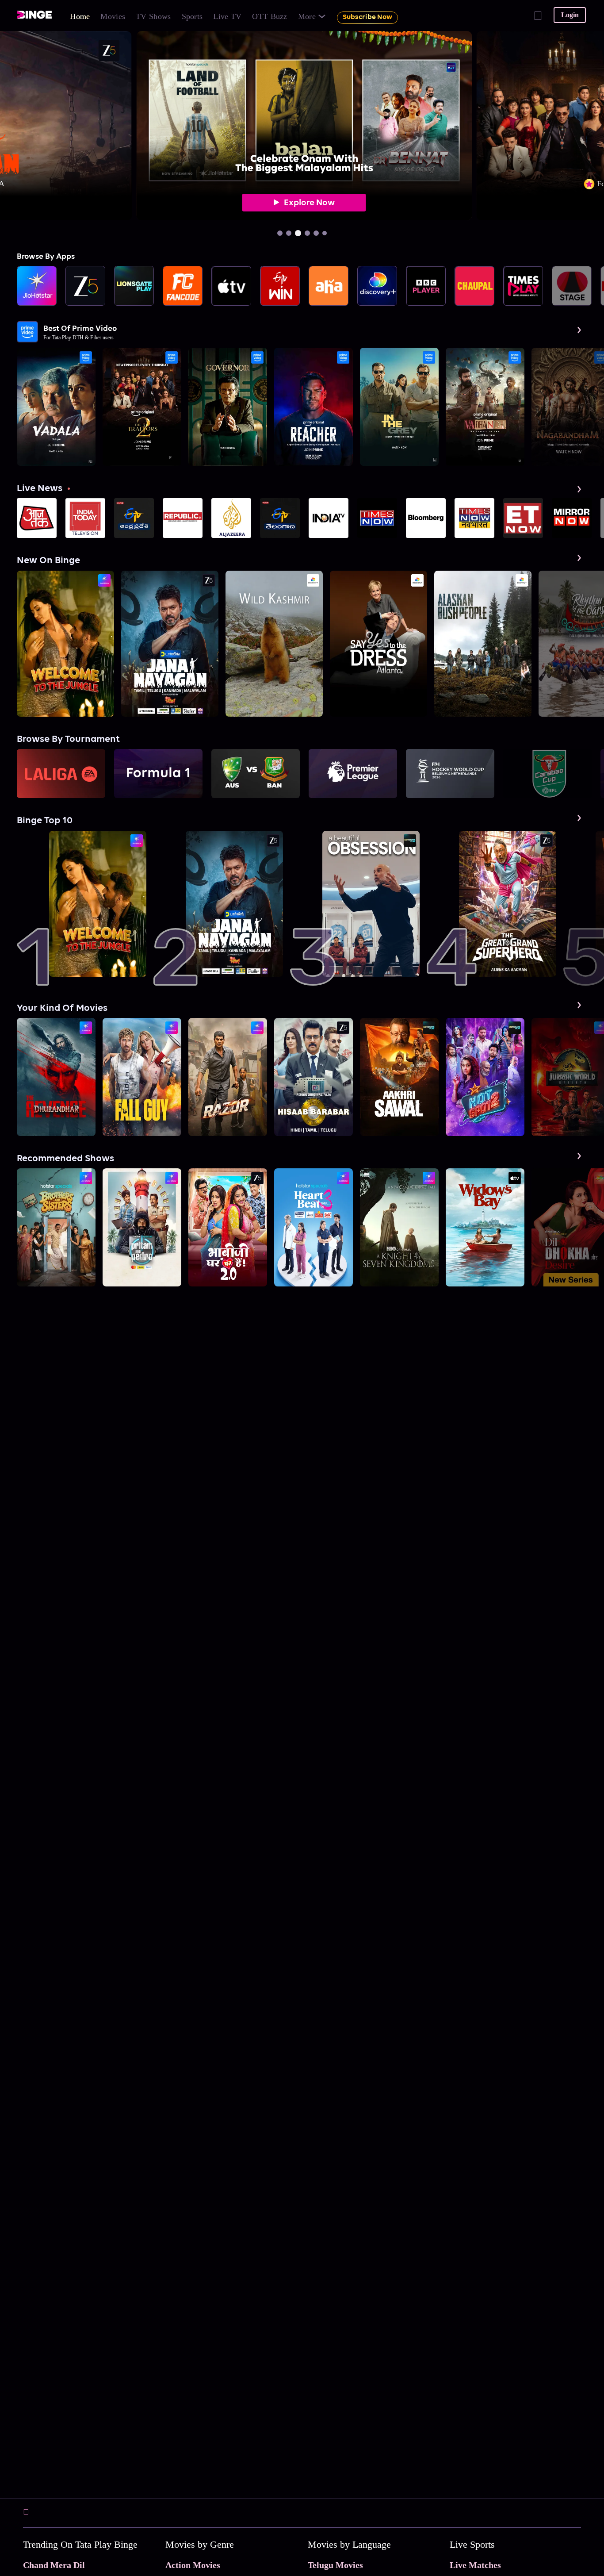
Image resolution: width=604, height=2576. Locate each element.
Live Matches (475, 2565)
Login (570, 15)
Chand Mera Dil (54, 2565)
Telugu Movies (335, 2565)
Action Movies (193, 2565)
